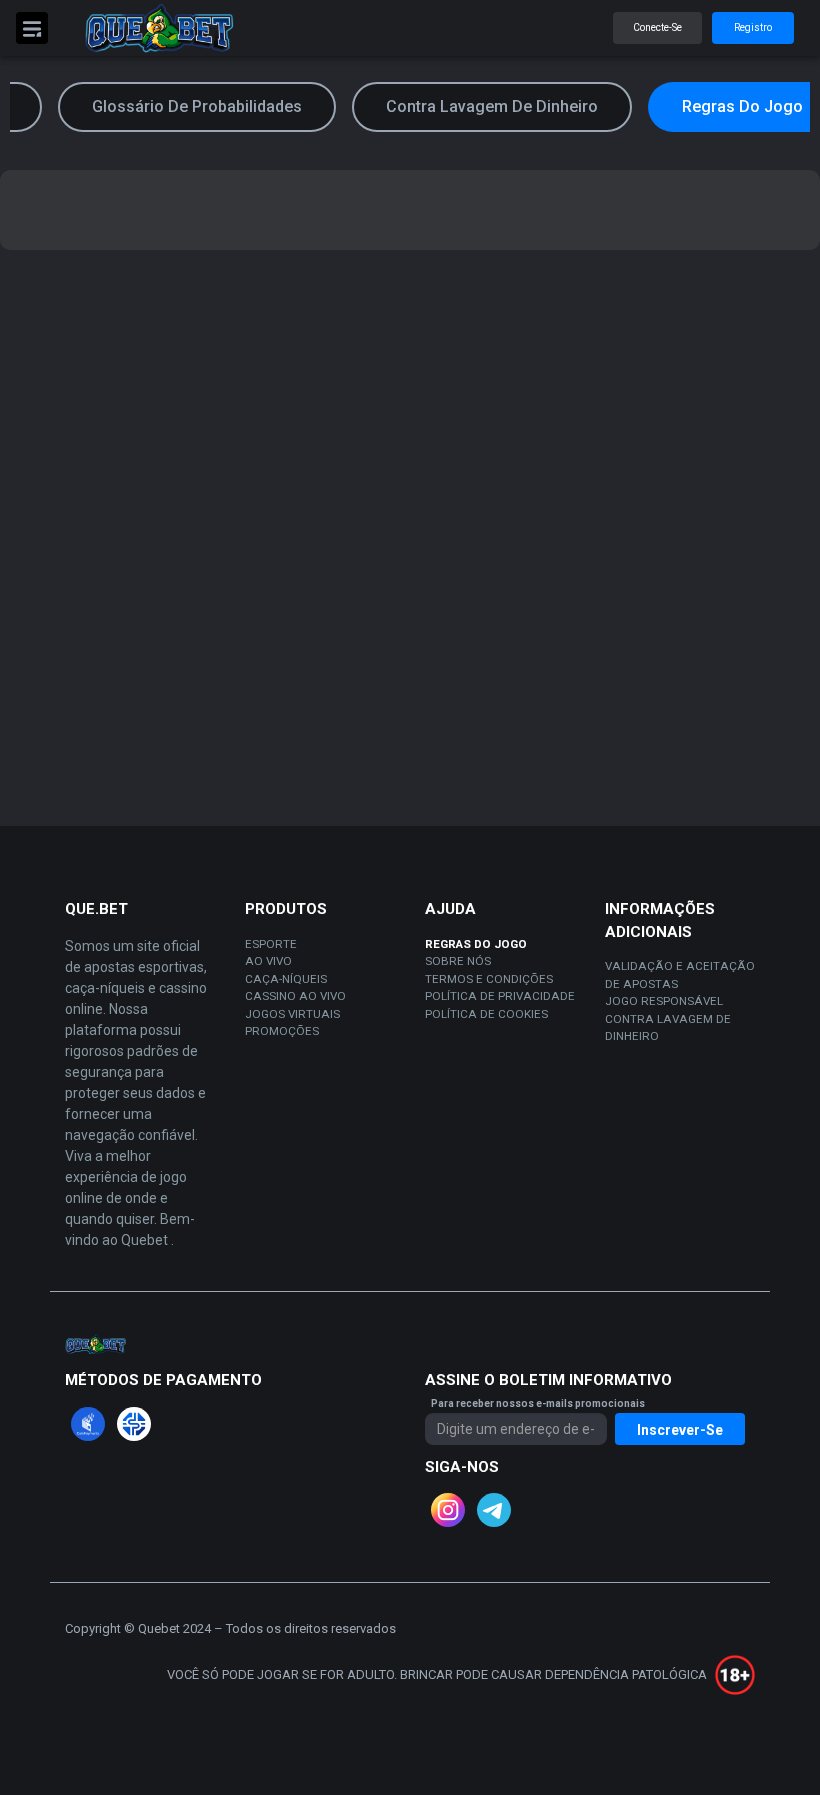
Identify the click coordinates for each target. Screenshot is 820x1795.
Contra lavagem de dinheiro (668, 1028)
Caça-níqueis (286, 979)
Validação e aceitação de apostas (680, 975)
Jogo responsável (664, 1001)
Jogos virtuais (292, 1014)
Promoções (282, 1031)
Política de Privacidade (500, 996)
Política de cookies (486, 1014)
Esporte (271, 944)
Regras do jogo (476, 944)
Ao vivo (268, 961)
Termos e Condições (489, 979)
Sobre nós (458, 961)
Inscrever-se (680, 1430)
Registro (753, 27)
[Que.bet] (159, 28)
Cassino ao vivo (295, 996)
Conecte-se (657, 27)
